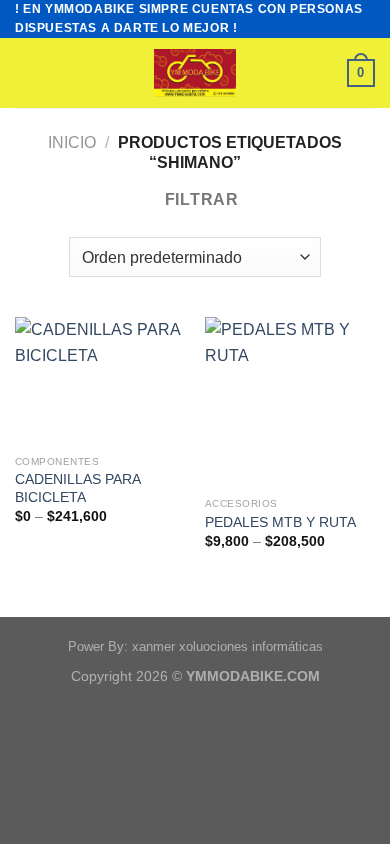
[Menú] (27, 73)
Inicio (72, 142)
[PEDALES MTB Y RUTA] (290, 402)
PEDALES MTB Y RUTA (280, 522)
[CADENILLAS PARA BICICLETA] (100, 381)
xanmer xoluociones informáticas (227, 646)
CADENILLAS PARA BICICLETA (77, 488)
